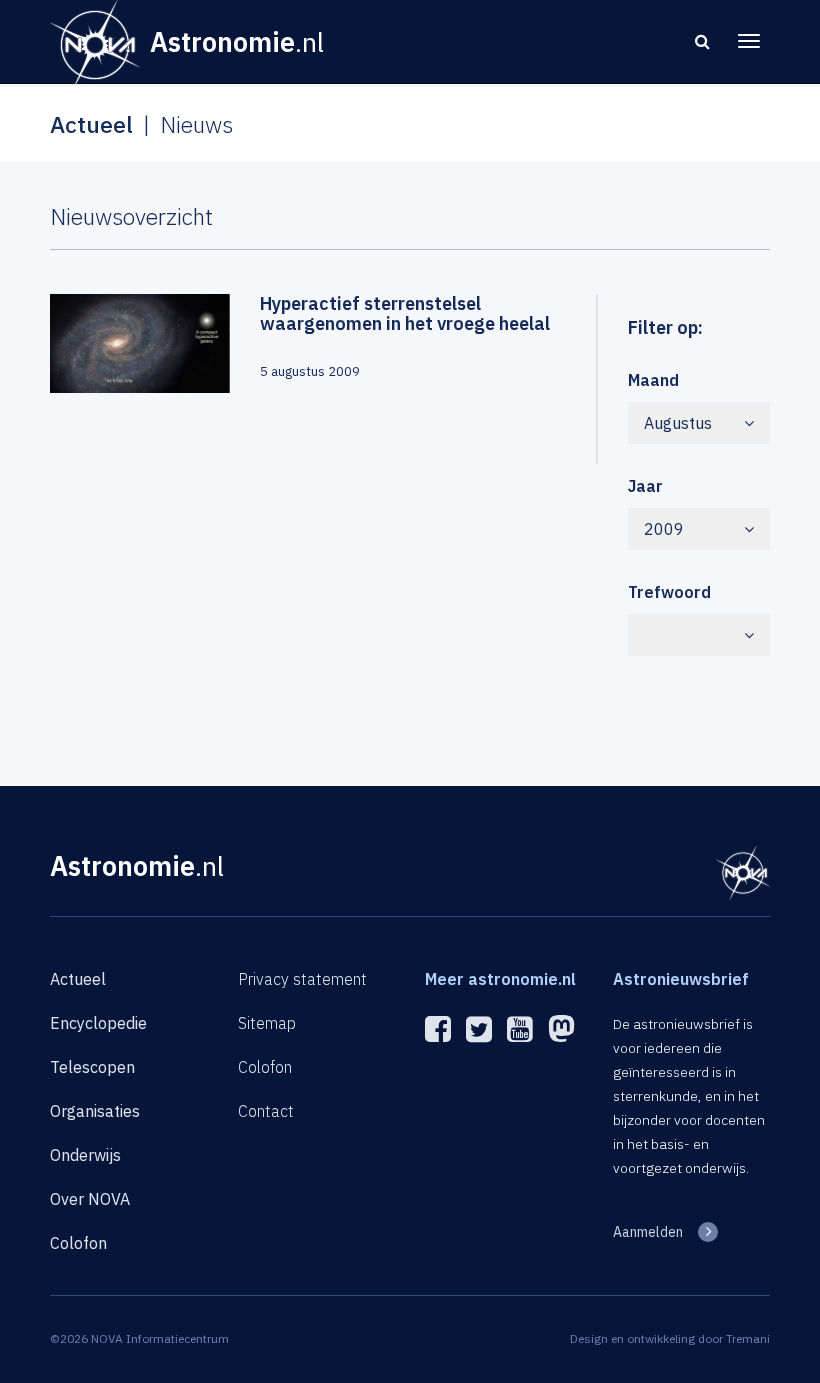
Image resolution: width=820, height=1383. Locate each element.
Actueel (78, 979)
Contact (266, 1111)
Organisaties (95, 1111)
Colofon (78, 1243)
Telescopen (92, 1067)
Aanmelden (648, 1232)
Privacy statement (302, 979)
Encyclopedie (98, 1023)
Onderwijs (85, 1155)
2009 (664, 529)
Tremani (748, 1338)
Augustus (678, 423)
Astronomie (137, 865)
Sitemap (267, 1023)
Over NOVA (90, 1199)
